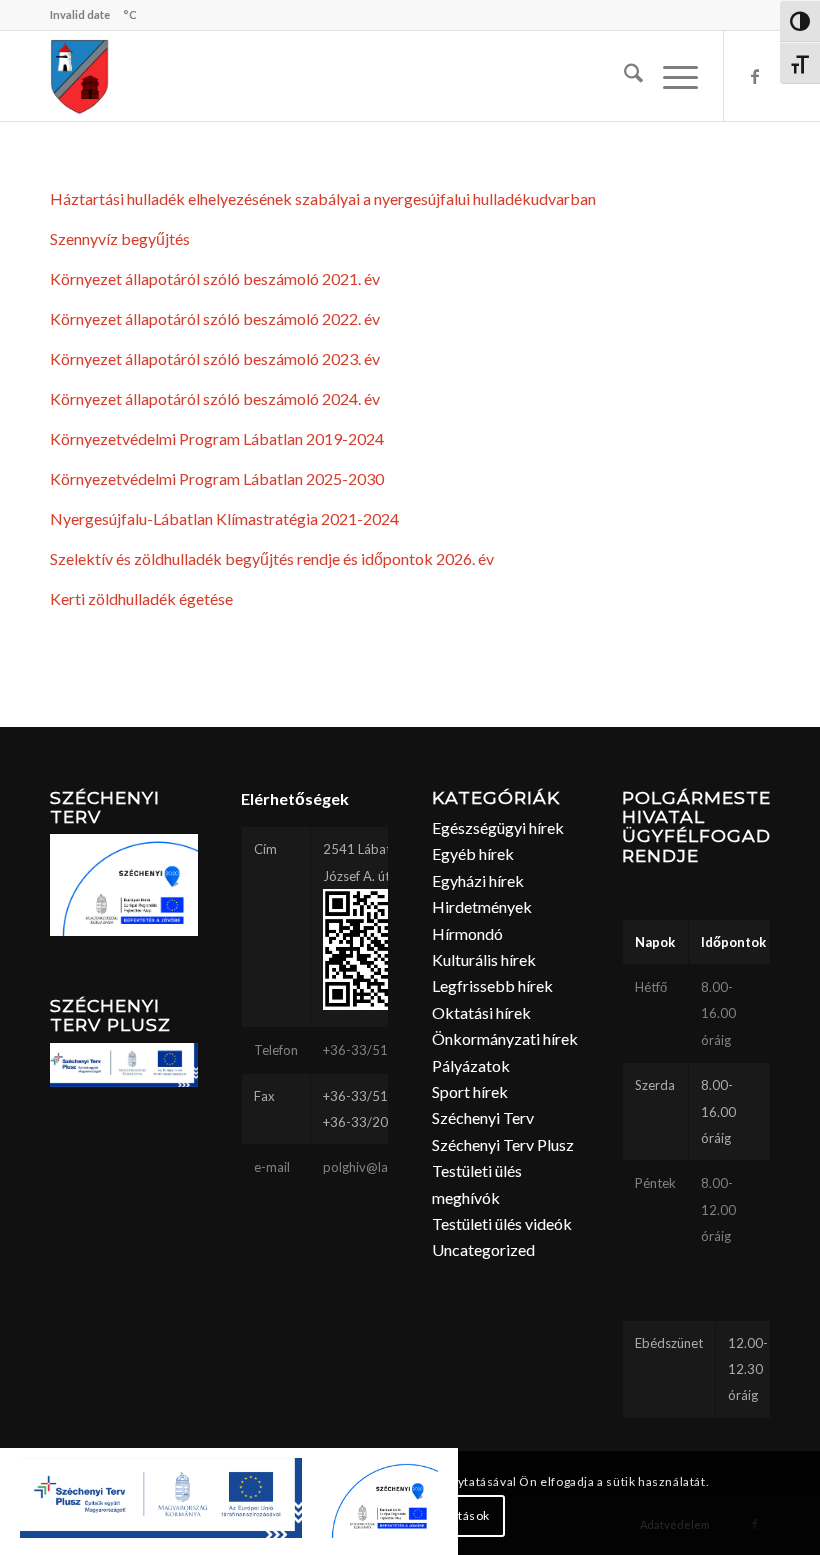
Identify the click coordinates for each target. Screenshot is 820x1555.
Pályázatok (471, 1065)
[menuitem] (623, 76)
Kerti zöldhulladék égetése (141, 598)
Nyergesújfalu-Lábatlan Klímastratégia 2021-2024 (224, 518)
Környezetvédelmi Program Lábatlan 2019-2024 (217, 438)
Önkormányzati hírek (505, 1038)
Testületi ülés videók (502, 1223)
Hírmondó (467, 933)
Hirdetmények (482, 906)
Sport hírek (470, 1091)
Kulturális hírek (484, 959)
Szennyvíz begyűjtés (120, 238)
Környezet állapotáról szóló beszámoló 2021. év (215, 278)
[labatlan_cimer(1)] (80, 76)
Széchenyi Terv (483, 1117)
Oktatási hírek (481, 1012)
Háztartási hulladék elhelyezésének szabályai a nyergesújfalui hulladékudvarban (323, 198)
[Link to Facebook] (755, 76)
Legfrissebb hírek (492, 985)
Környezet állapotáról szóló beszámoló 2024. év (215, 398)
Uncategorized (483, 1249)
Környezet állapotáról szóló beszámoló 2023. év (215, 358)
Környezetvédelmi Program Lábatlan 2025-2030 (217, 478)
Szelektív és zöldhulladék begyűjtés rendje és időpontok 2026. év (272, 558)
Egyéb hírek (473, 853)
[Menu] (670, 76)
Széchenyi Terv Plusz (503, 1144)
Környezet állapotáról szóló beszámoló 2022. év (215, 318)
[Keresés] (623, 76)
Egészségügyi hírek (498, 827)
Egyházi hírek (478, 880)
